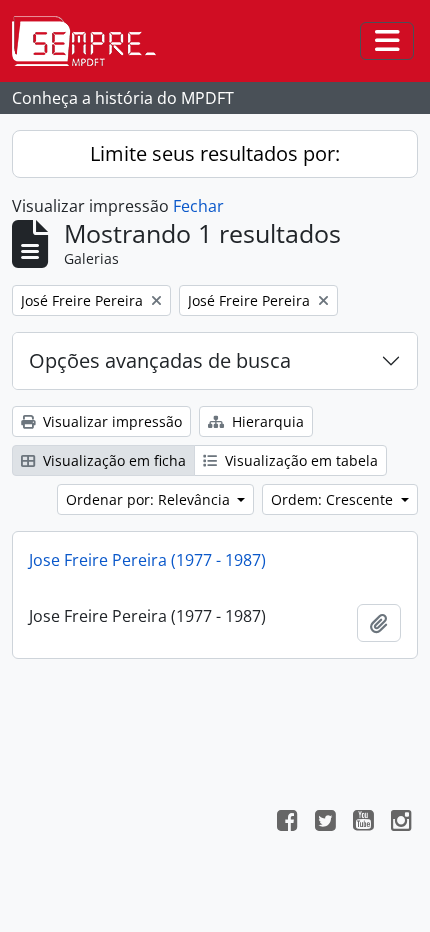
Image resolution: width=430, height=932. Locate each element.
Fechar (198, 206)
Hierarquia (266, 421)
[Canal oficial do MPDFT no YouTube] (363, 823)
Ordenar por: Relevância (150, 499)
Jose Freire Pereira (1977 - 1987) (147, 560)
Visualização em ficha (112, 460)
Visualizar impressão (110, 421)
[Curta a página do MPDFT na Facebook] (287, 823)
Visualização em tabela (299, 460)
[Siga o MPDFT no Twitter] (325, 823)
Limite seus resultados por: (215, 153)
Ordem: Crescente (334, 499)
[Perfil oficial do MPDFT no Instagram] (401, 823)
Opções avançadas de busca (160, 360)
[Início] (92, 41)
